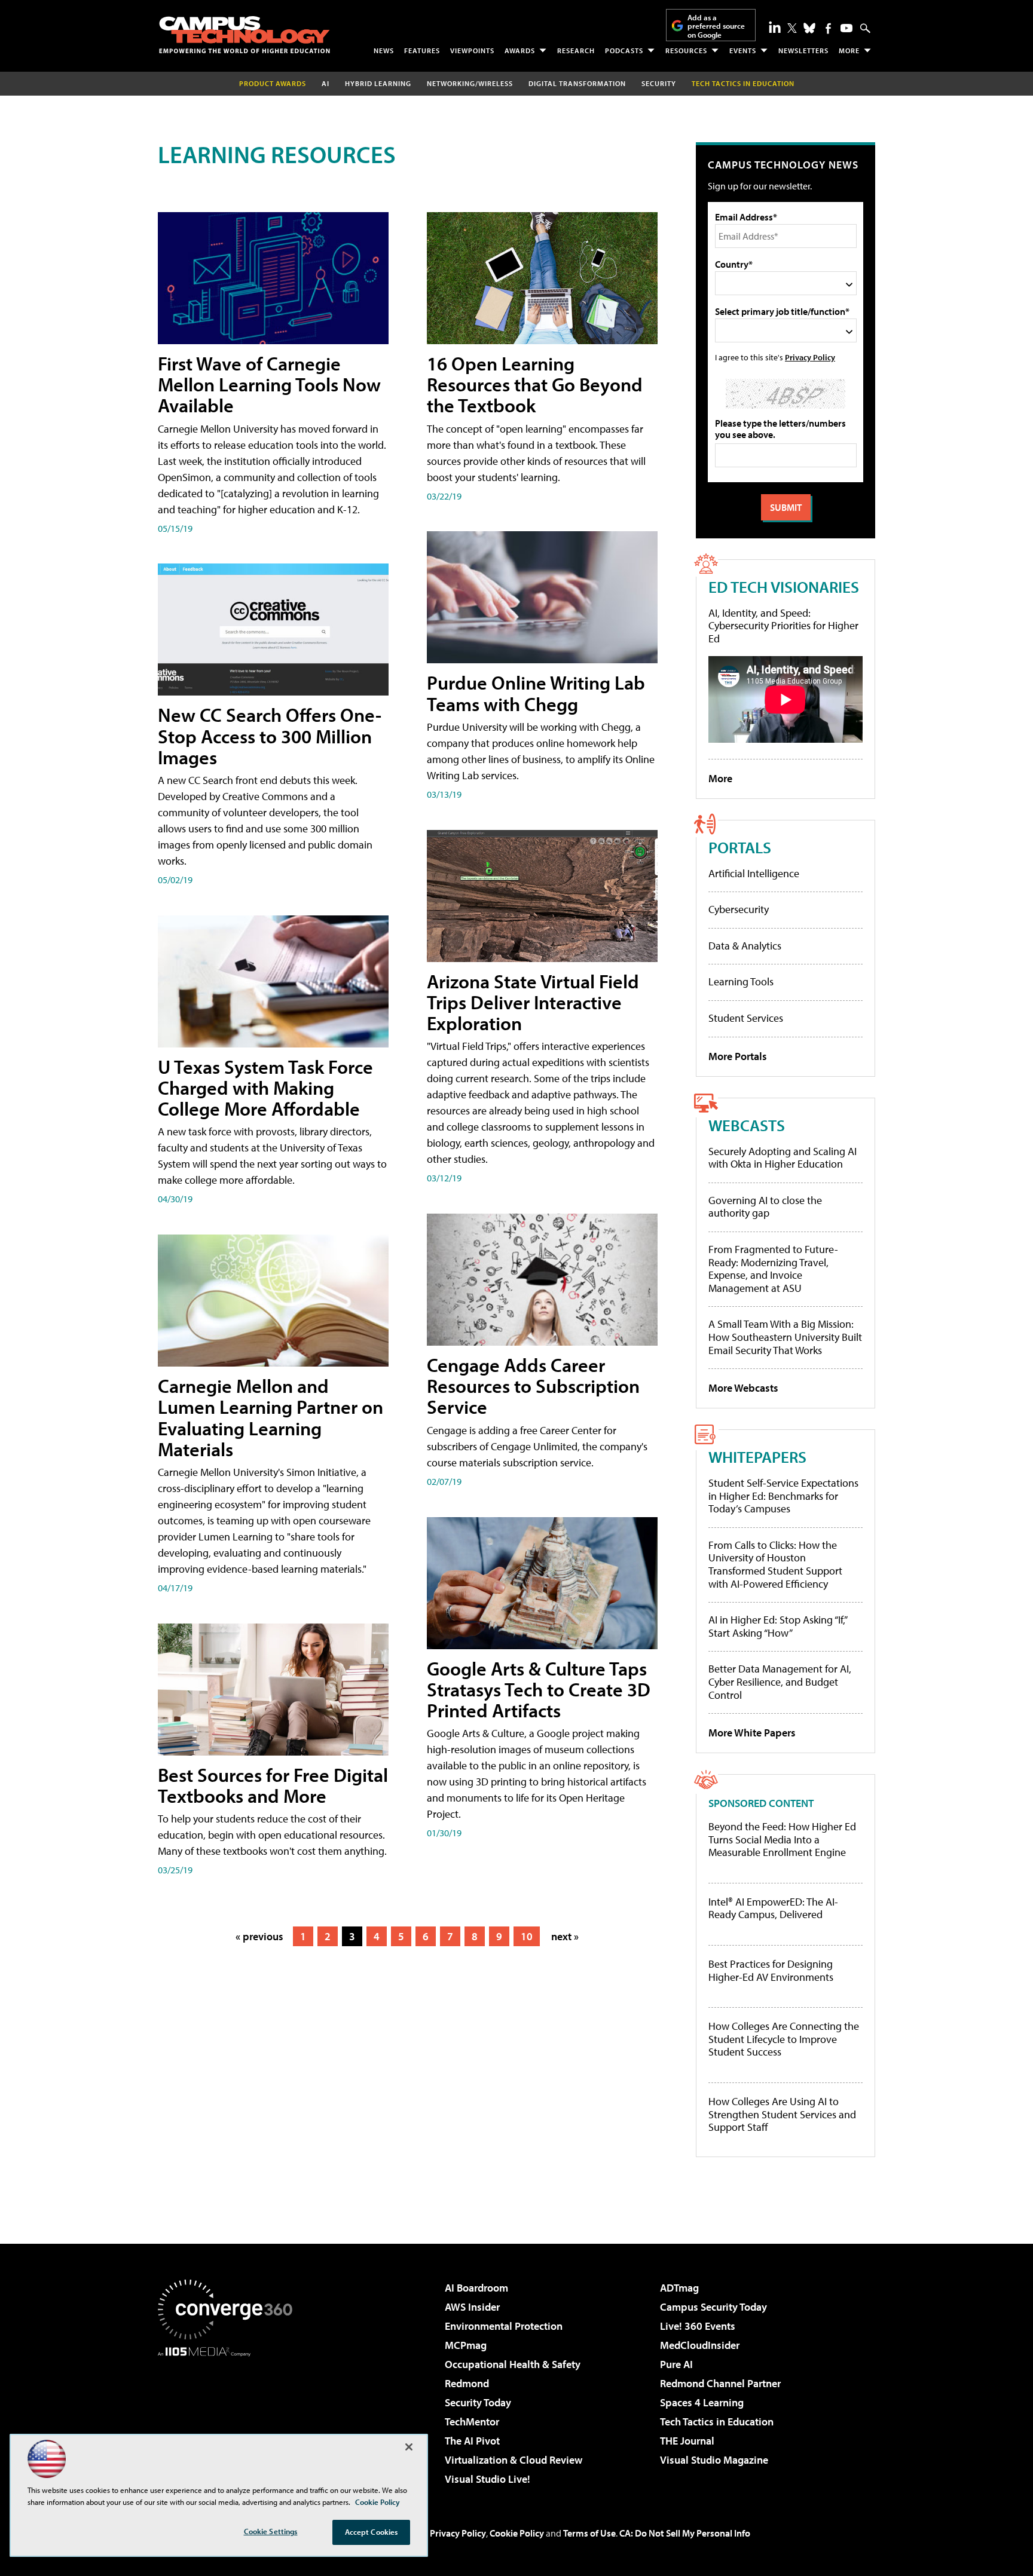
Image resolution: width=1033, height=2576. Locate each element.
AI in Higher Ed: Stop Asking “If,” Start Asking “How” (777, 1626)
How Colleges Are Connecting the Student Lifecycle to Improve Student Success (784, 2039)
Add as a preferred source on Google (716, 26)
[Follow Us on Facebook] (828, 28)
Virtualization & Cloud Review (514, 2460)
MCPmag (466, 2345)
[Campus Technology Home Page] (245, 35)
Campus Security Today (713, 2307)
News (384, 50)
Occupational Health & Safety (513, 2364)
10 (527, 1936)
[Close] (409, 2447)
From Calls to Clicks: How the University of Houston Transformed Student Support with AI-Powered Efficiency (775, 1564)
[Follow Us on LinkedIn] (775, 27)
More (849, 50)
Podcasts (624, 50)
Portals (740, 847)
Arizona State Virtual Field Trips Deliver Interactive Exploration (533, 1002)
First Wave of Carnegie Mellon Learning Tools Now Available (269, 384)
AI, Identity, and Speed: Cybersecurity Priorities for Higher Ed (783, 626)
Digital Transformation (577, 83)
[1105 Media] (230, 2418)
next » (565, 1936)
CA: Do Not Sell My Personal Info (685, 2533)
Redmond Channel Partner (720, 2383)
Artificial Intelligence (754, 873)
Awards (520, 50)
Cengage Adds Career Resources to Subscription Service (533, 1386)
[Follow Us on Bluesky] (809, 28)
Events (743, 50)
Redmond (467, 2383)
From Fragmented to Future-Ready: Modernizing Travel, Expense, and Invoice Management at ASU (773, 1269)
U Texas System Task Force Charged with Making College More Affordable (265, 1088)
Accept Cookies (372, 2532)
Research (576, 50)
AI (326, 83)
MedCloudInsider (700, 2345)
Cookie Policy (517, 2533)
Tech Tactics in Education (717, 2422)
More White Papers (752, 1733)
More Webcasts (743, 1388)
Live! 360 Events (698, 2326)
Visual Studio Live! (488, 2479)
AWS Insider (472, 2307)
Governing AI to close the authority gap (765, 1207)
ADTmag (679, 2288)
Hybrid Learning (378, 83)
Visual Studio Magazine (714, 2460)
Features (422, 50)
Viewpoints (472, 50)
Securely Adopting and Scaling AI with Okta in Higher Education (783, 1158)
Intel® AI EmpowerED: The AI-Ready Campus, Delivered (773, 1908)
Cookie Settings (271, 2531)
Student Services (746, 1018)
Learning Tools (741, 981)
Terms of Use (589, 2533)
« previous (259, 1936)
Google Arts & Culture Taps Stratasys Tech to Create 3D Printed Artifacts (539, 1689)
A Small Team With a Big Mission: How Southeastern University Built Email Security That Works (785, 1337)
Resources (686, 50)
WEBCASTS (747, 1125)
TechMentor (472, 2422)
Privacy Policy (810, 357)
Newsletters (803, 50)
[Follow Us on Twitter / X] (792, 28)
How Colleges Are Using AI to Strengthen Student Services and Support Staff (782, 2114)
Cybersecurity (739, 909)
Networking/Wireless (470, 83)
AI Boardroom (476, 2288)
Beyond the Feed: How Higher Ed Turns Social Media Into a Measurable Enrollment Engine (782, 1840)
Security (659, 83)
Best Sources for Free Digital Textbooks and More (273, 1785)
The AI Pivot (472, 2441)
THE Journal (687, 2441)
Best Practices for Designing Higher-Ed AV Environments (771, 1970)
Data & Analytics (745, 946)
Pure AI (676, 2364)
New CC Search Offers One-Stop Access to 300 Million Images (270, 736)
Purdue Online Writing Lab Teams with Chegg (536, 693)
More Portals (738, 1056)
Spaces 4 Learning (702, 2402)
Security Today (478, 2402)
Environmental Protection (504, 2326)
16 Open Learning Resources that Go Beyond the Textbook (535, 384)
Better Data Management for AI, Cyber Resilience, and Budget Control (780, 1681)
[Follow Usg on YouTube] (846, 28)
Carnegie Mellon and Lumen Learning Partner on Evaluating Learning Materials (271, 1417)
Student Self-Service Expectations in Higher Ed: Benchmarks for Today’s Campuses (783, 1496)
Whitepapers (757, 1457)
